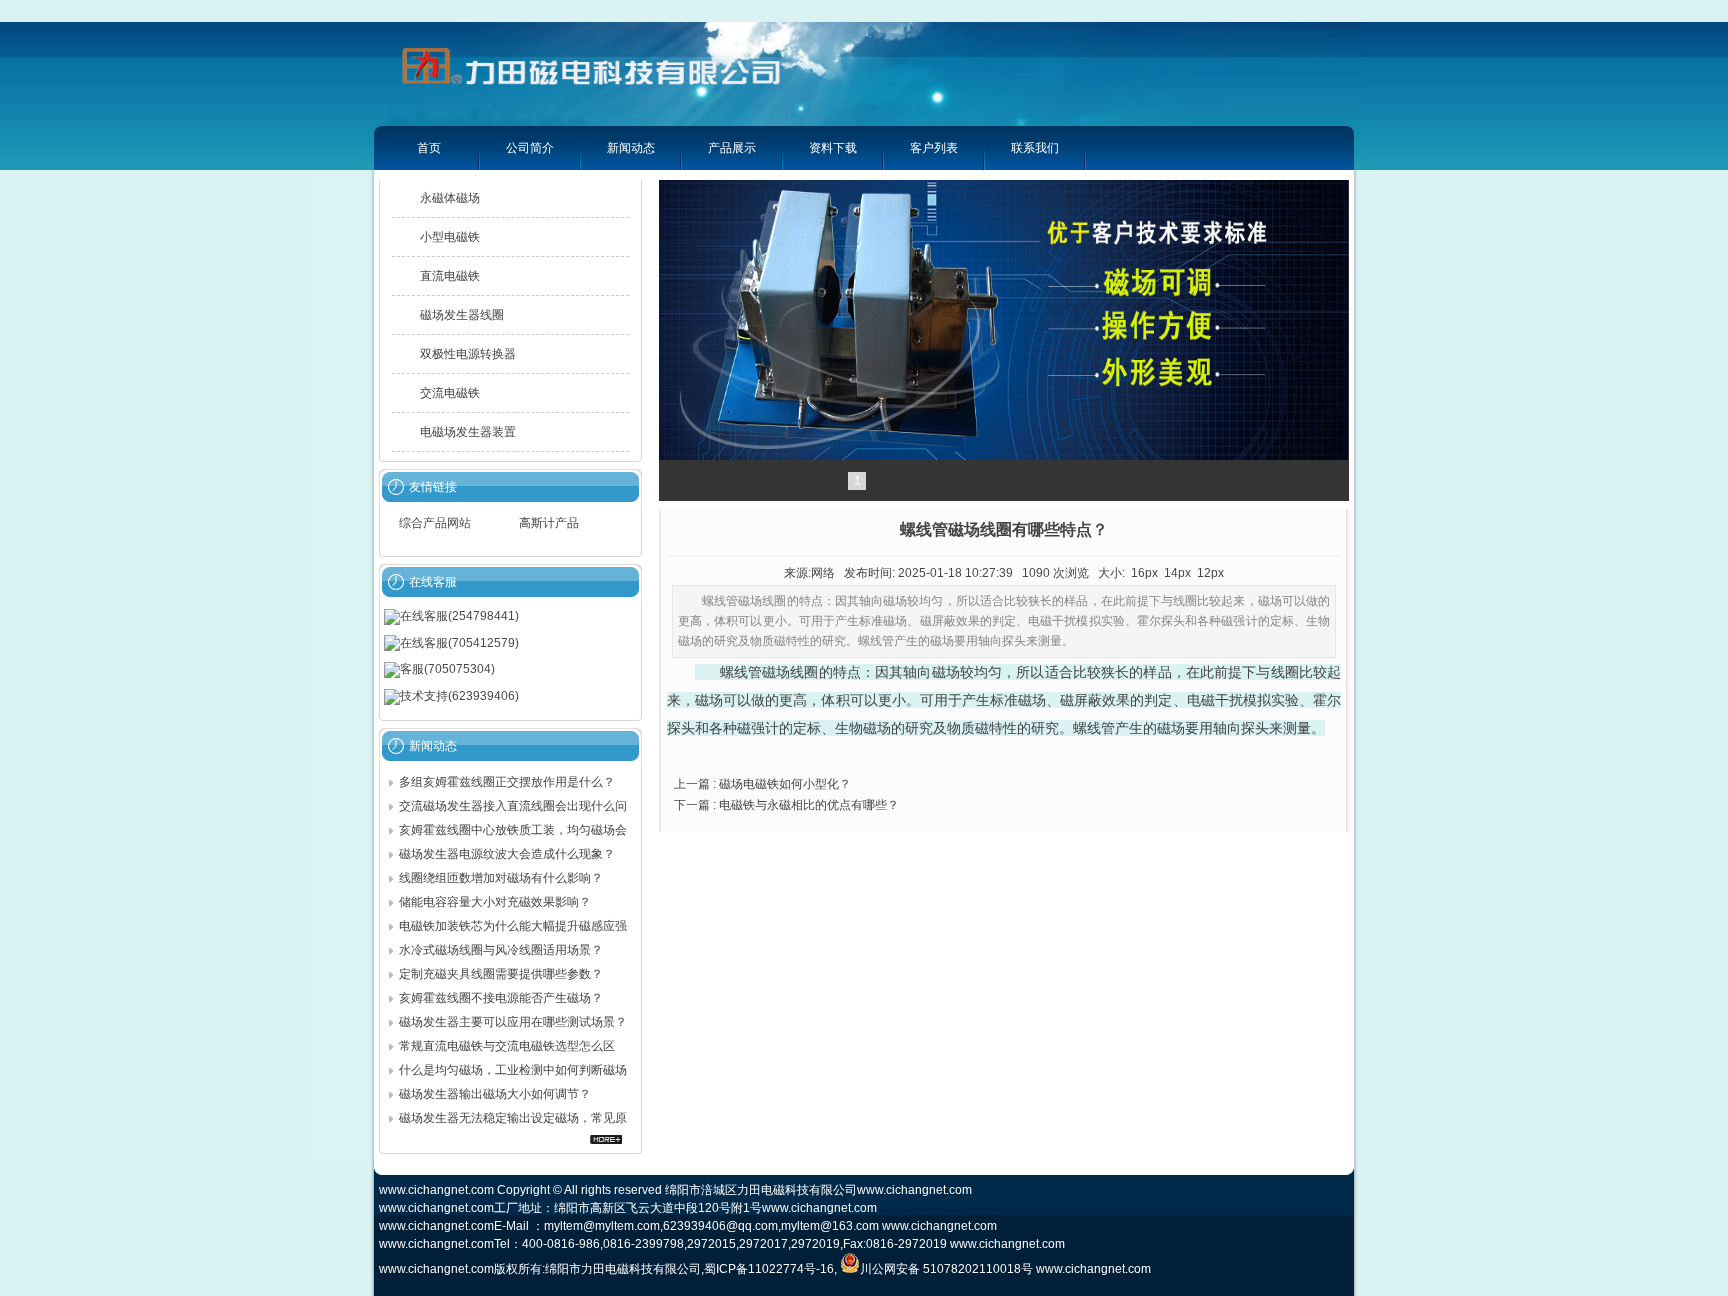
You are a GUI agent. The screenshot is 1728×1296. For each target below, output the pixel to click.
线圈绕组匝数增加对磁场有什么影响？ (502, 878)
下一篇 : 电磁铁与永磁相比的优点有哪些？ (786, 805)
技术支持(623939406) (459, 696)
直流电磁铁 (450, 276)
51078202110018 (972, 1269)
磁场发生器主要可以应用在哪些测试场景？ (513, 1022)
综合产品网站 (435, 523)
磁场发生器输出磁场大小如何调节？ (495, 1094)
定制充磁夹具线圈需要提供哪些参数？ (501, 974)
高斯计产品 (549, 523)
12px (1210, 573)
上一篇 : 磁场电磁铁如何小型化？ (762, 784)
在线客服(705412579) (459, 643)
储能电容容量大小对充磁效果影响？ (495, 902)
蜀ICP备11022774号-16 (769, 1269)
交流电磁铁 (450, 393)
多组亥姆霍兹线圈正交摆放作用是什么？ (508, 782)
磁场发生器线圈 (462, 315)
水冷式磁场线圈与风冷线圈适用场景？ (502, 950)
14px (1177, 573)
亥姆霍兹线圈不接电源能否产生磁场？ (502, 998)
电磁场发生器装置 (468, 432)
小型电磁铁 (450, 237)
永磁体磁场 (450, 198)
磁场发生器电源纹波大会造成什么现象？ (508, 854)
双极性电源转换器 (468, 354)
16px (1144, 573)
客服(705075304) (447, 669)
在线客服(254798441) (459, 616)
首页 (429, 148)
